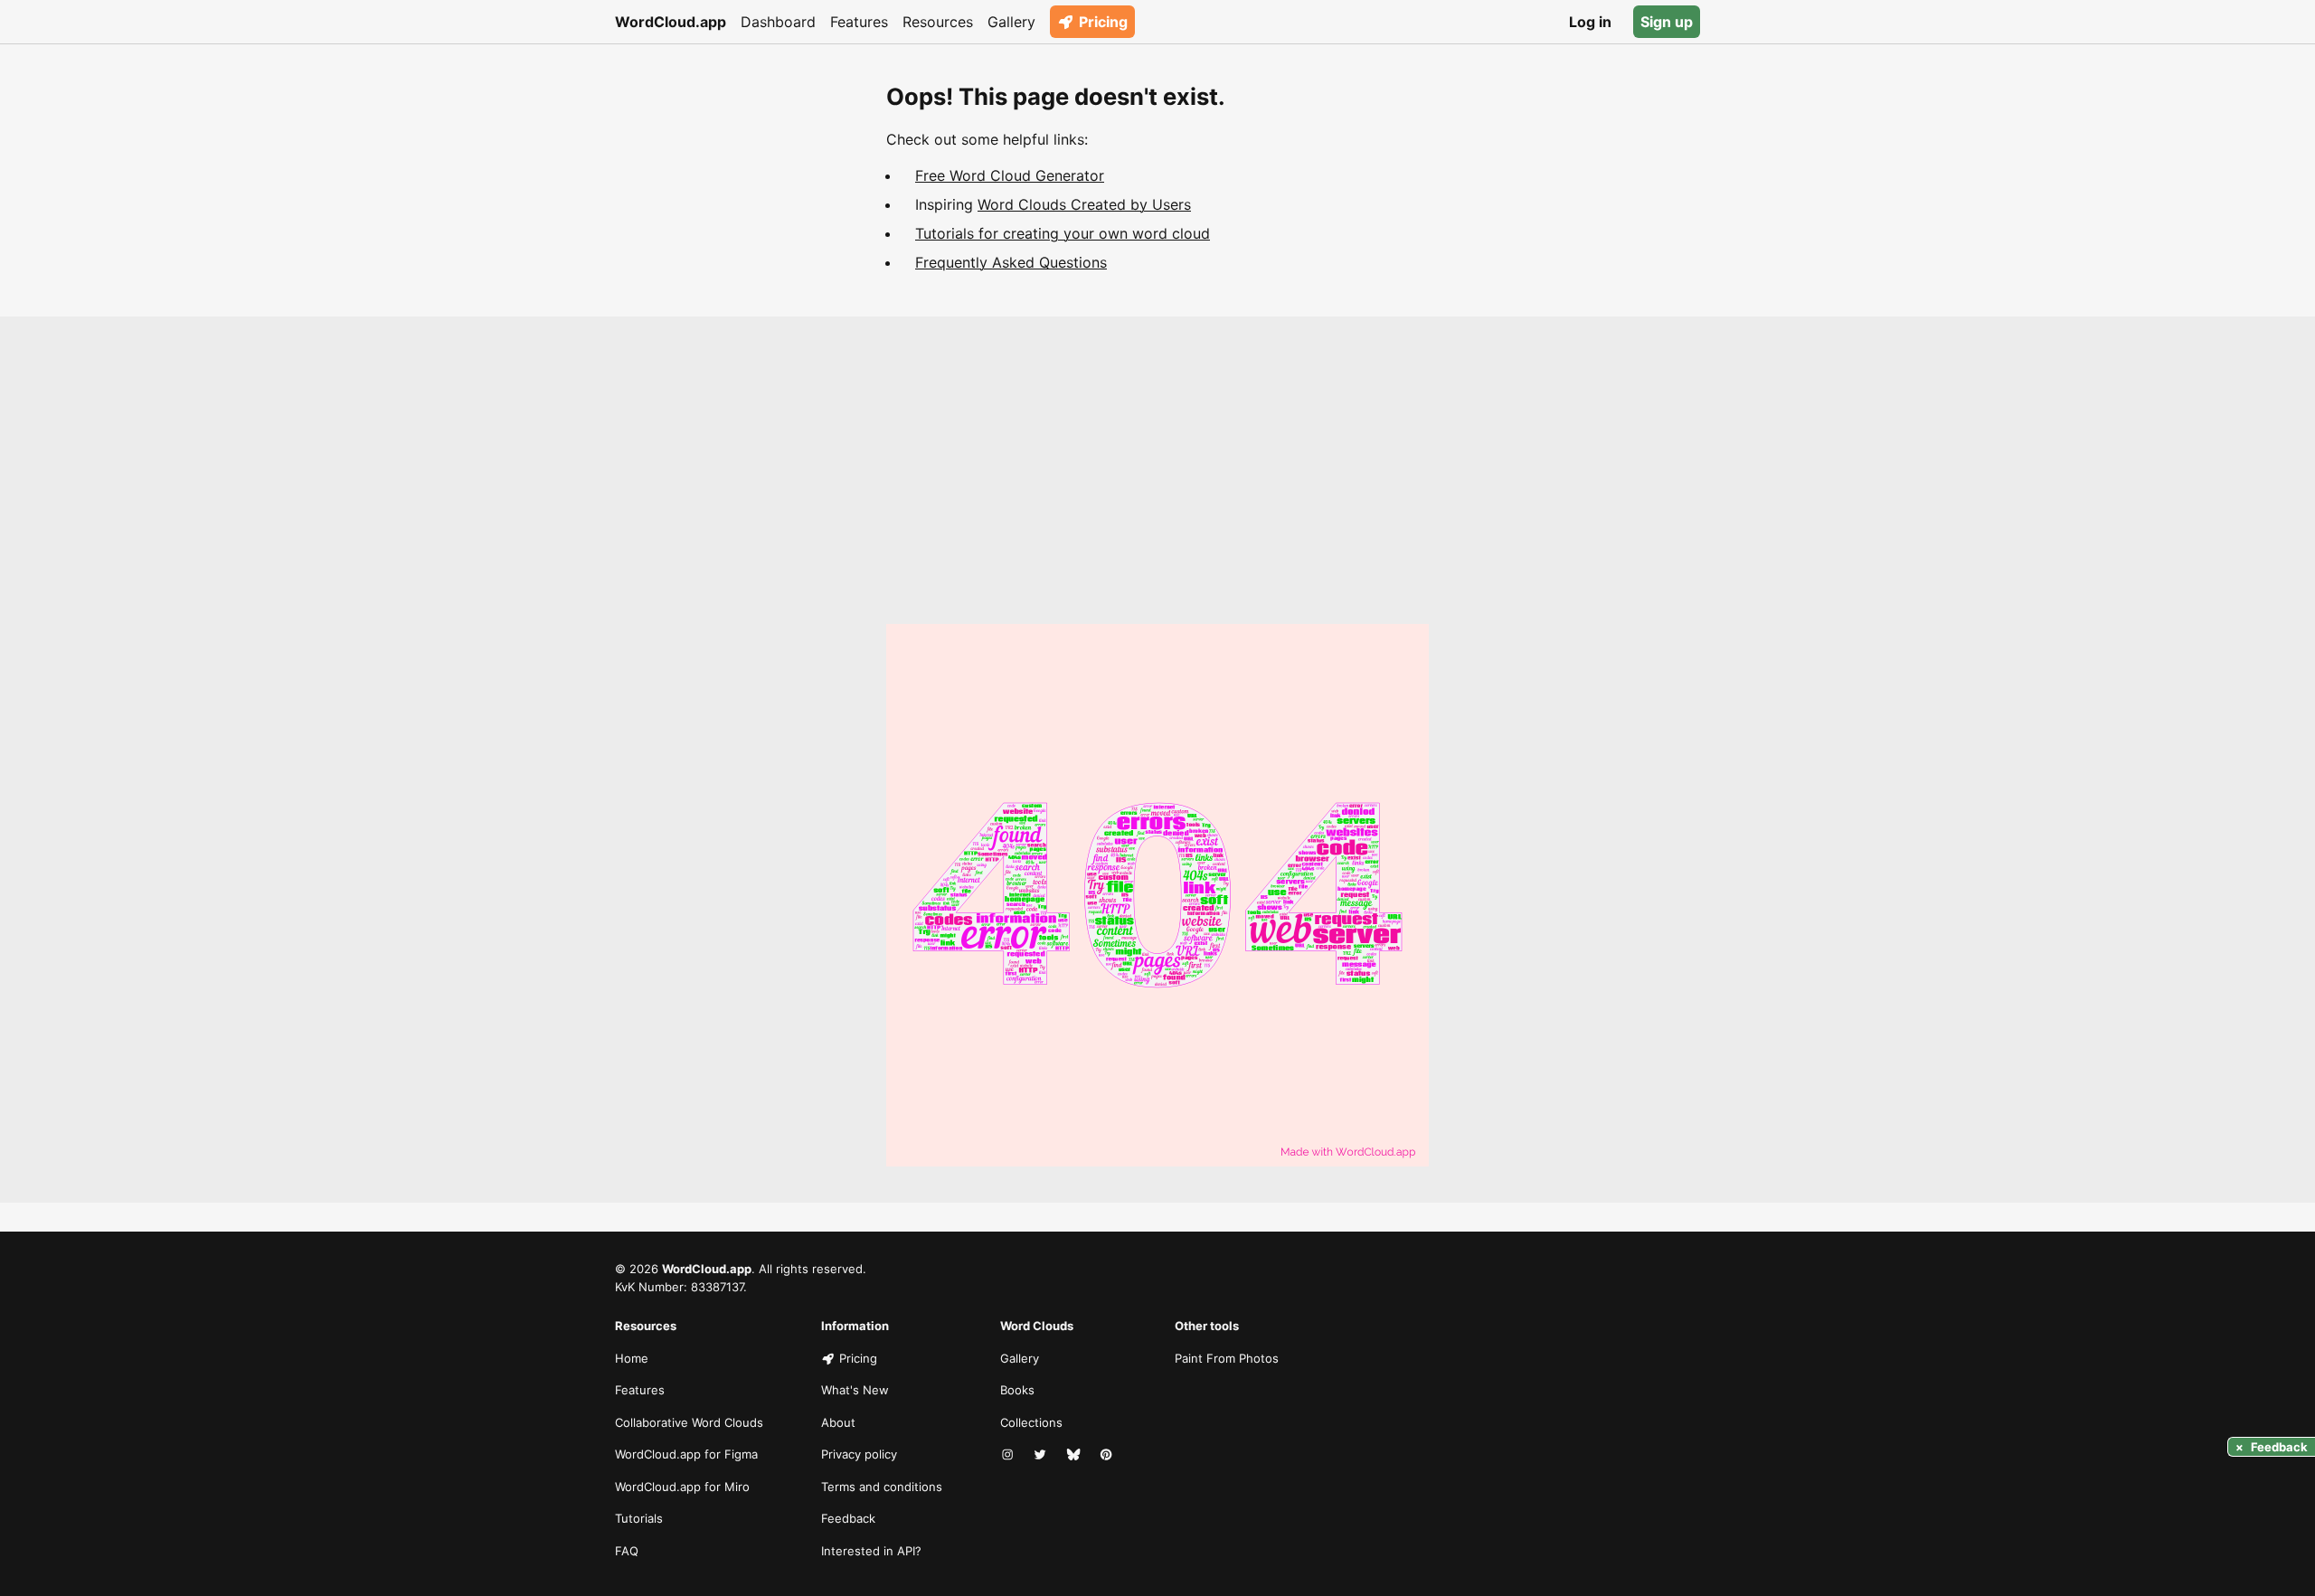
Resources (938, 22)
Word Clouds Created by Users (1084, 204)
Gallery (1011, 22)
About (838, 1422)
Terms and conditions (882, 1487)
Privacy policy (859, 1454)
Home (632, 1358)
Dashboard (778, 22)
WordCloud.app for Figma (686, 1454)
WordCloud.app (671, 22)
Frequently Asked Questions (1011, 262)
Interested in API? (871, 1551)
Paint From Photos (1227, 1358)
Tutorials (639, 1518)
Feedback (848, 1518)
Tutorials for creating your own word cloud (1063, 233)
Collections (1031, 1422)
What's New (855, 1390)
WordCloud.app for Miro (682, 1487)
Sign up (1667, 22)
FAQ (627, 1551)
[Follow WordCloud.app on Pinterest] (1108, 1455)
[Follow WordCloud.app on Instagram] (1009, 1455)
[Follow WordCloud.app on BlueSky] (1075, 1455)
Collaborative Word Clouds (689, 1422)
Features (859, 22)
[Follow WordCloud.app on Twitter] (1042, 1455)
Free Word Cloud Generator (1010, 175)
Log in (1590, 22)
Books (1017, 1390)
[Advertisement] (1157, 488)
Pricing (1103, 22)
